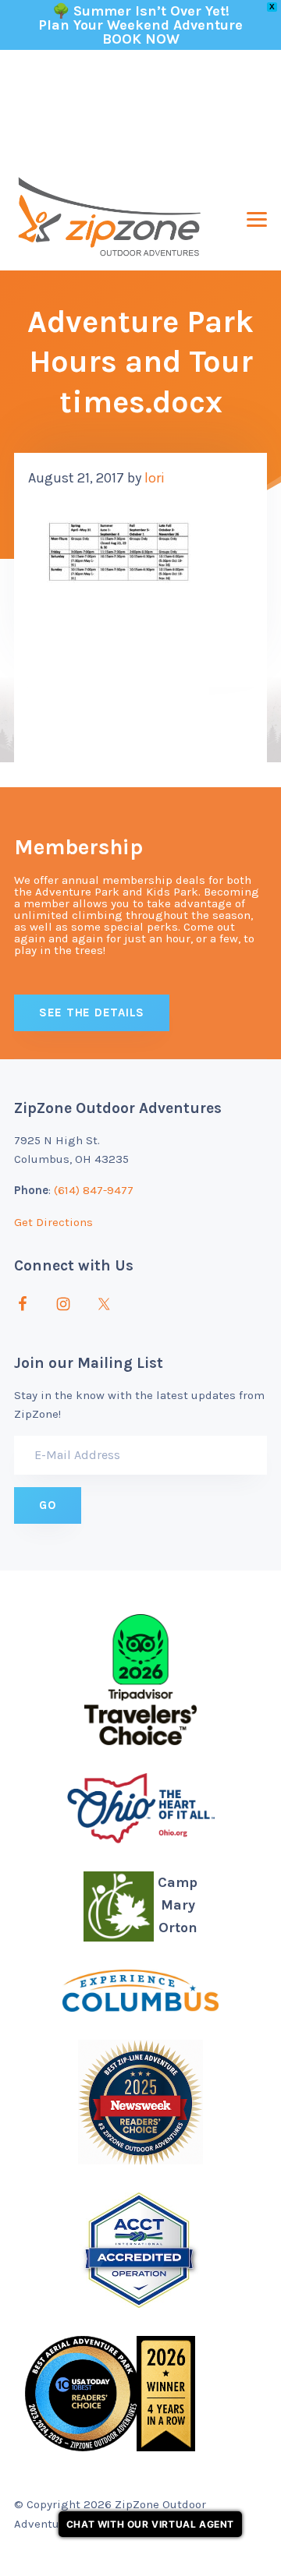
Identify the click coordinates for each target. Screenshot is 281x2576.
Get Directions (53, 1222)
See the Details (92, 1012)
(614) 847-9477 (94, 1190)
